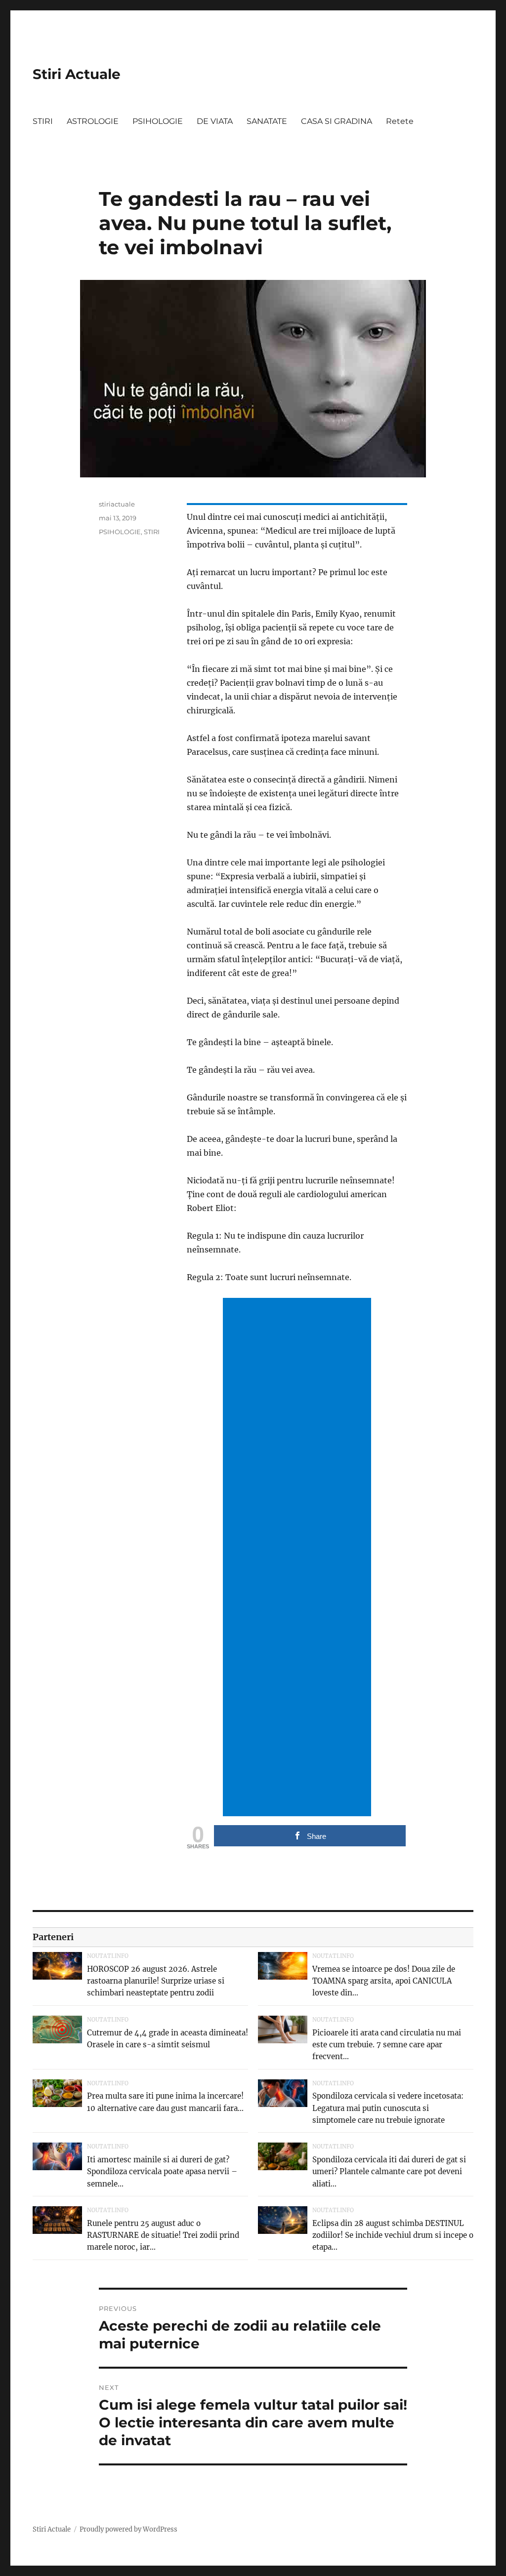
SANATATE (267, 121)
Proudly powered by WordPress (128, 2529)
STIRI (43, 121)
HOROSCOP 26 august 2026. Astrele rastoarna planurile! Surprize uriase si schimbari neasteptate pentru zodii (156, 1981)
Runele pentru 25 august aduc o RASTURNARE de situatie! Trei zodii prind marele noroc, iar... (163, 2235)
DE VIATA (215, 121)
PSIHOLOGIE (158, 121)
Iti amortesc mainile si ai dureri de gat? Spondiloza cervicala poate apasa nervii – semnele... (162, 2171)
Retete (400, 121)
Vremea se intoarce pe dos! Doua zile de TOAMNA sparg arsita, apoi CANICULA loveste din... (384, 1981)
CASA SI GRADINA (337, 121)
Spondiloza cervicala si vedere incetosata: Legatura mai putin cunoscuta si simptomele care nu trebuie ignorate (388, 2108)
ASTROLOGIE (93, 121)
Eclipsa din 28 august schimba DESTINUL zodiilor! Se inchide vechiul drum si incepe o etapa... (393, 2235)
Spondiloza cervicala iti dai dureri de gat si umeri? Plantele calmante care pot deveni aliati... (389, 2171)
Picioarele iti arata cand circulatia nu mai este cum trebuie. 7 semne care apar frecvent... (387, 2045)
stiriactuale (117, 504)
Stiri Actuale (77, 74)
